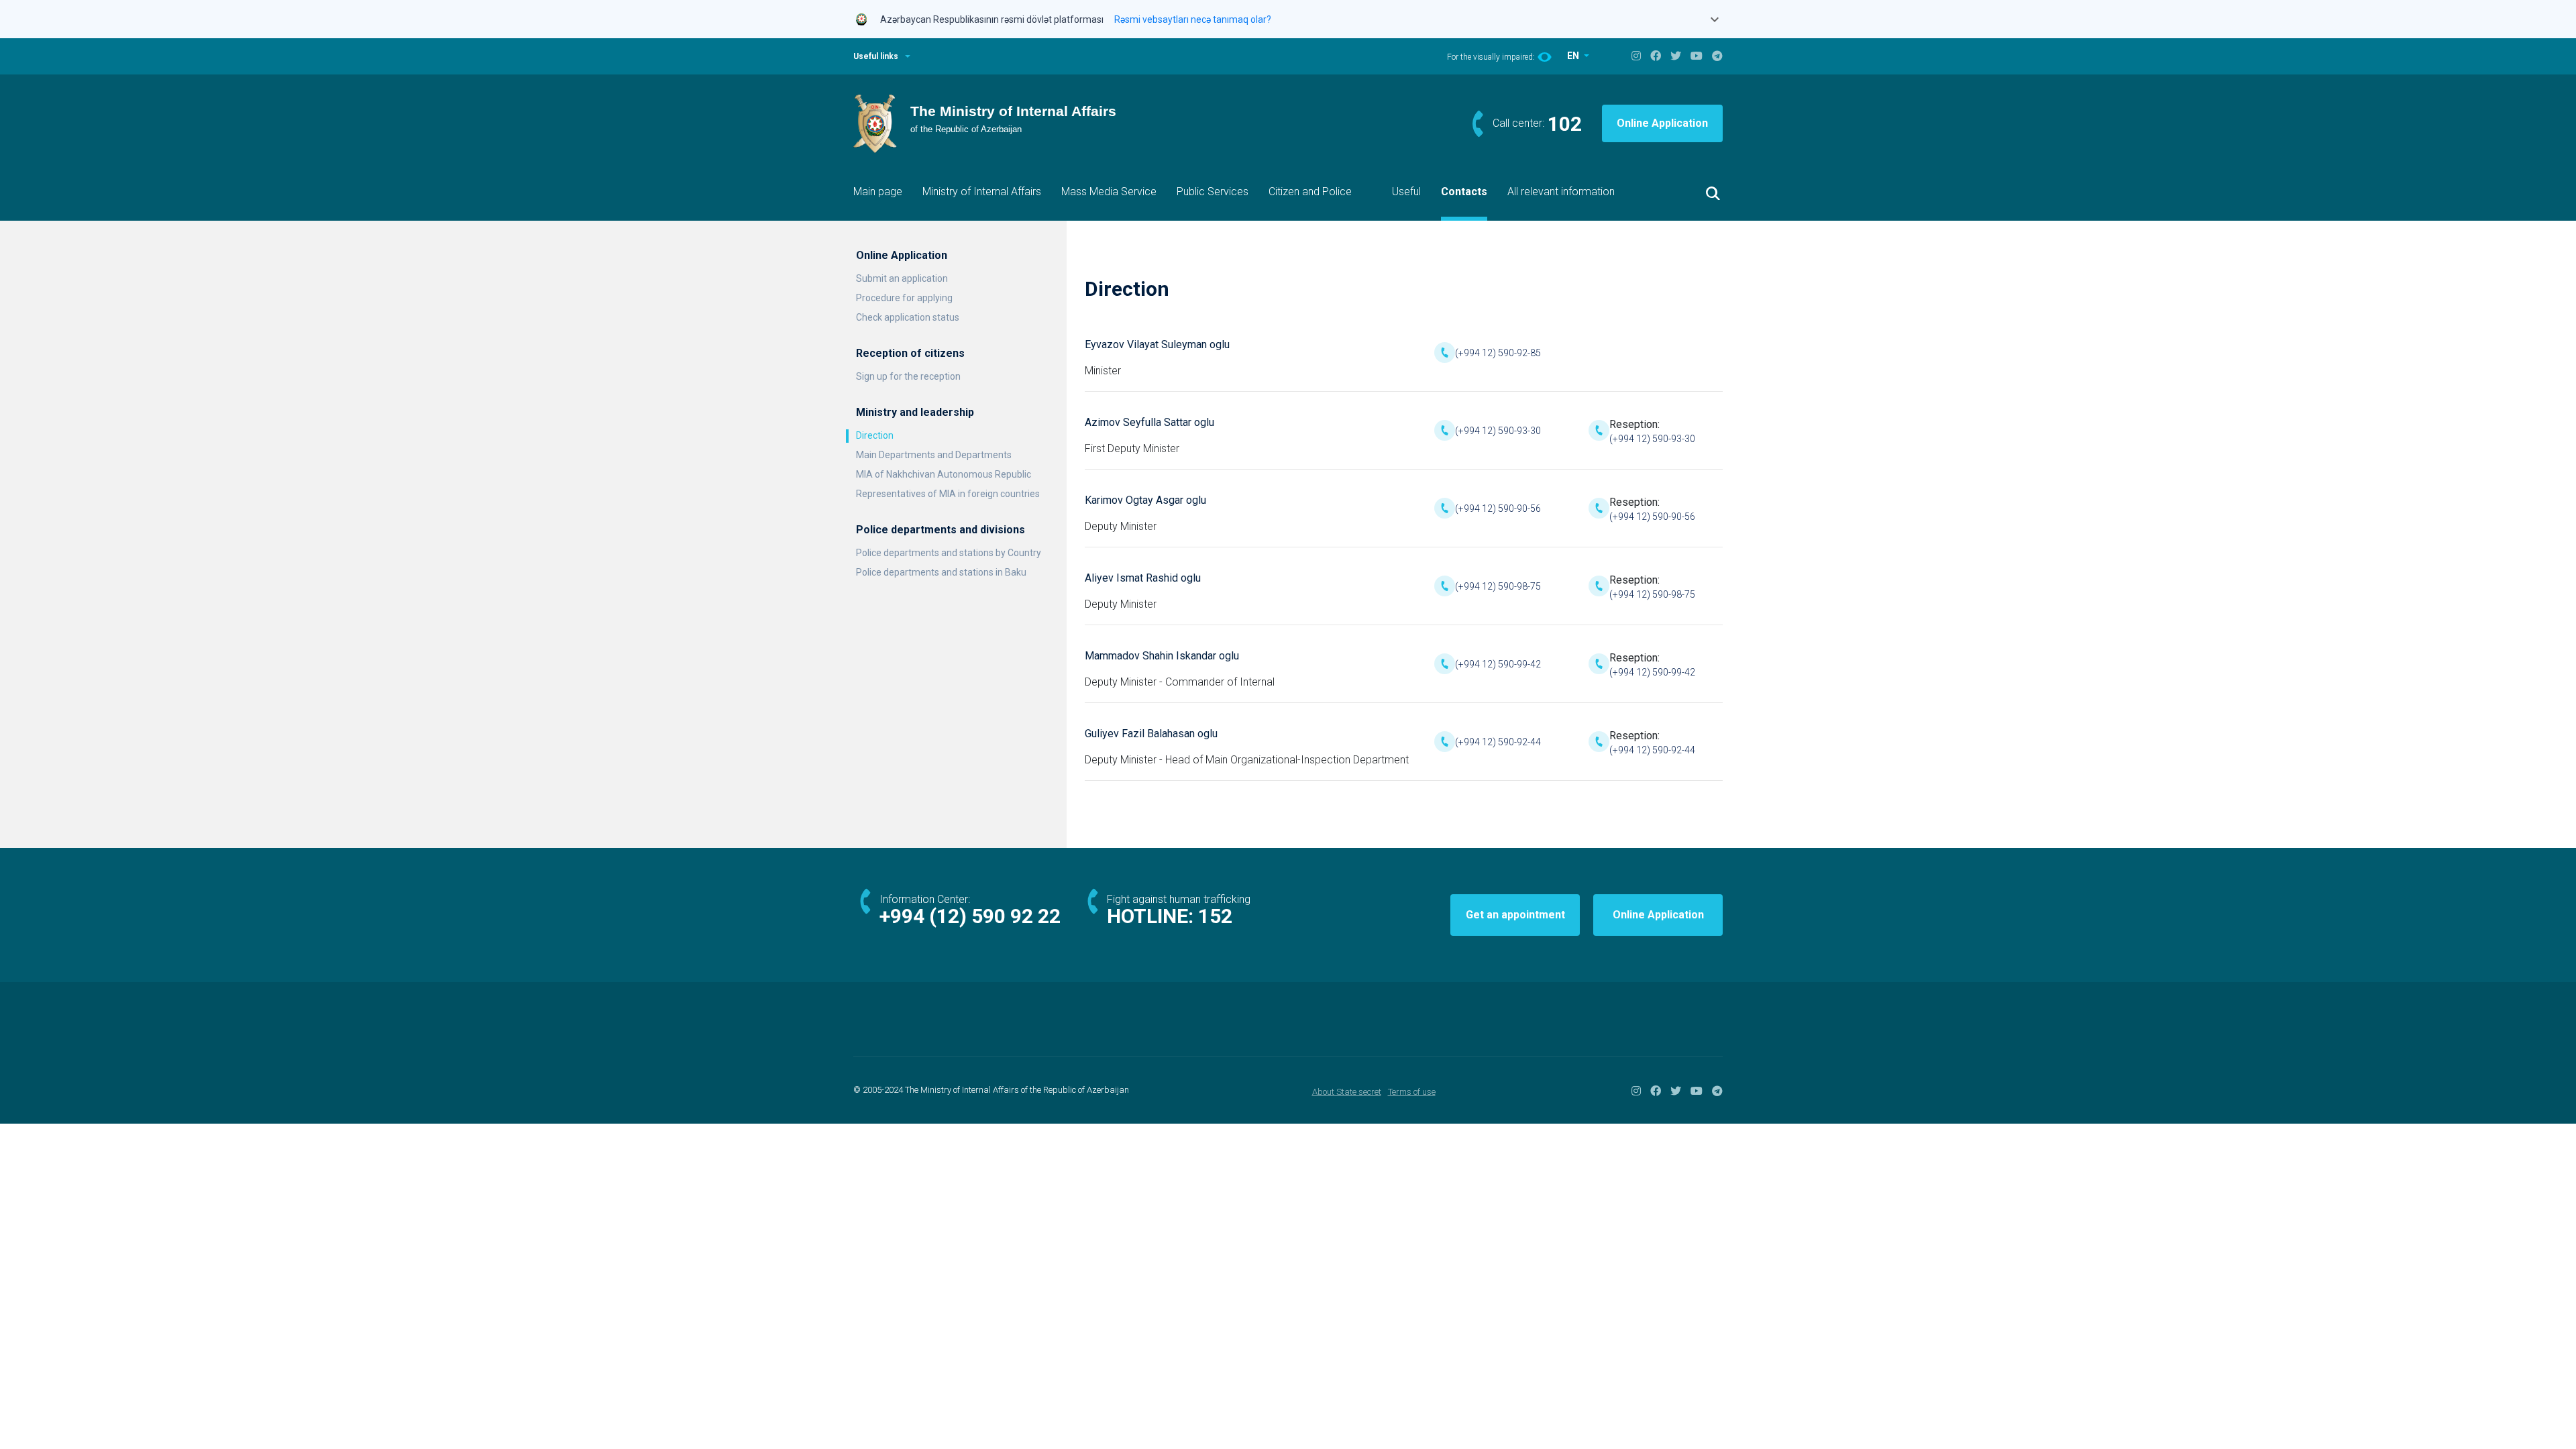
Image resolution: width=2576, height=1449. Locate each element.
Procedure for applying (904, 298)
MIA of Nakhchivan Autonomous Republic (944, 474)
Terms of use (1412, 1092)
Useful (1406, 192)
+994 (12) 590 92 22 (970, 916)
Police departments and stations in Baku (941, 572)
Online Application (1662, 123)
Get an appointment (1515, 915)
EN (1574, 56)
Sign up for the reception (908, 376)
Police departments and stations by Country (949, 553)
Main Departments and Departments (934, 455)
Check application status (908, 317)
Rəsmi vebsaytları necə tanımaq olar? (1193, 19)
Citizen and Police (1310, 192)
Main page (878, 192)
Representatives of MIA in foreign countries (948, 494)
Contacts (1464, 192)
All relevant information (1561, 192)
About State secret (1347, 1092)
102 (1565, 124)
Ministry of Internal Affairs (982, 192)
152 (1215, 916)
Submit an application (902, 278)
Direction (875, 435)
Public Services (1213, 192)
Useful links (876, 56)
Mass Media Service (1109, 192)
